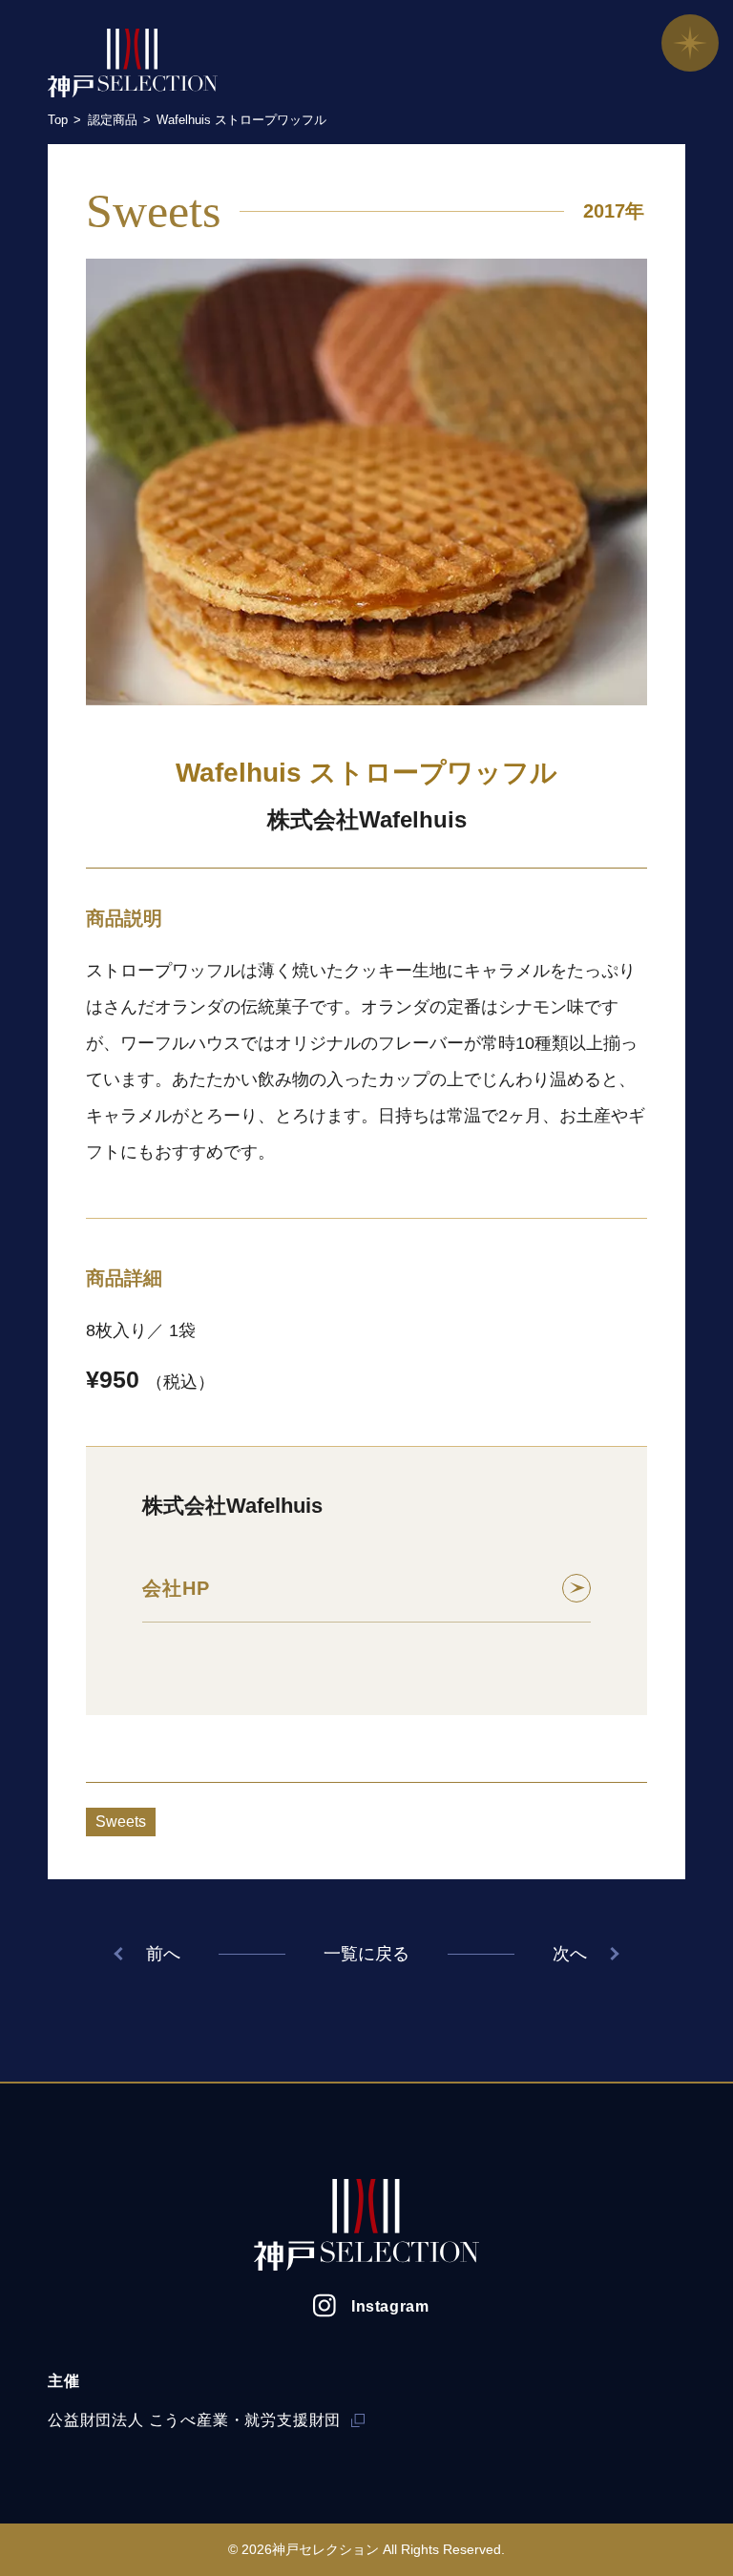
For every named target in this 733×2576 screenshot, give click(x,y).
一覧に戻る (366, 1954)
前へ (163, 1954)
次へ (570, 1954)
